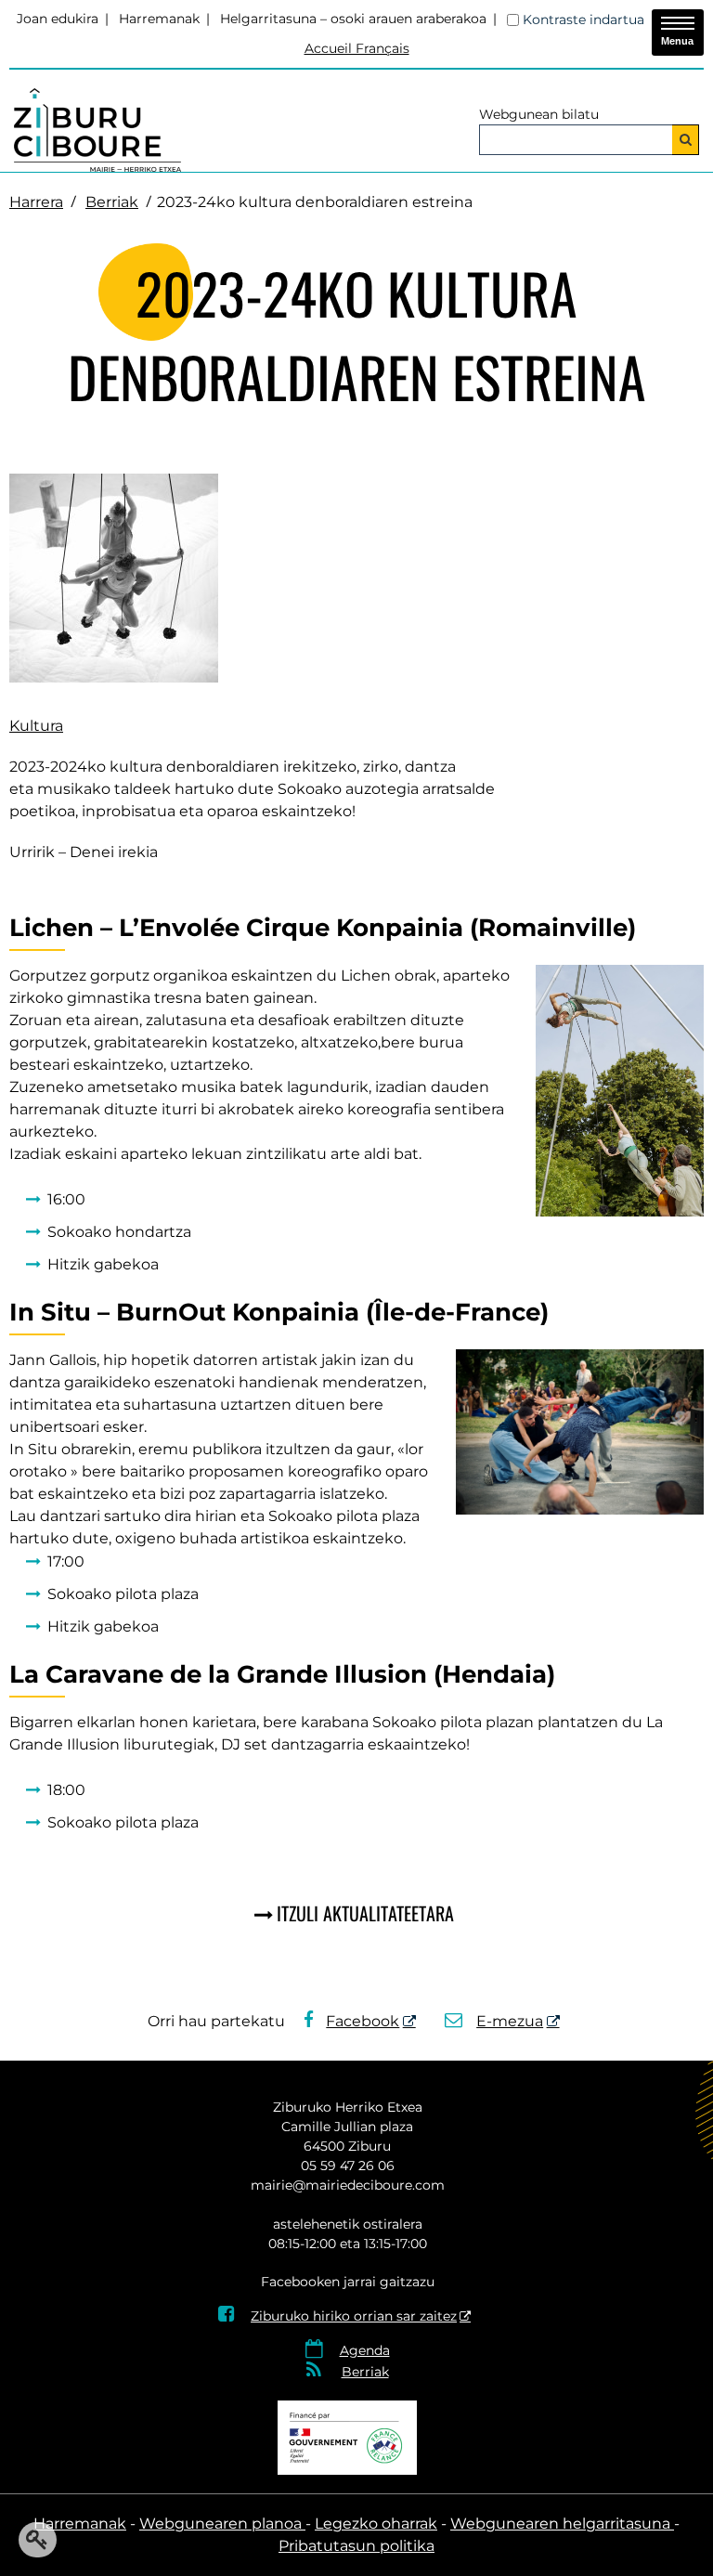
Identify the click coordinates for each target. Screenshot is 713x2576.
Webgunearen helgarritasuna (562, 2524)
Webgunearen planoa (222, 2524)
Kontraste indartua (583, 20)
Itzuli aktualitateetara (365, 1913)
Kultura (36, 726)
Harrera (36, 202)
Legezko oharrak (376, 2524)
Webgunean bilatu (539, 114)
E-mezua (510, 2021)
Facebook (363, 2021)
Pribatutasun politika (356, 2546)
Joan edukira (58, 19)
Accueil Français (357, 48)
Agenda (365, 2350)
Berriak (112, 202)
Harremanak (159, 19)
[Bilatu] (686, 140)
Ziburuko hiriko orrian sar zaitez (337, 2316)
